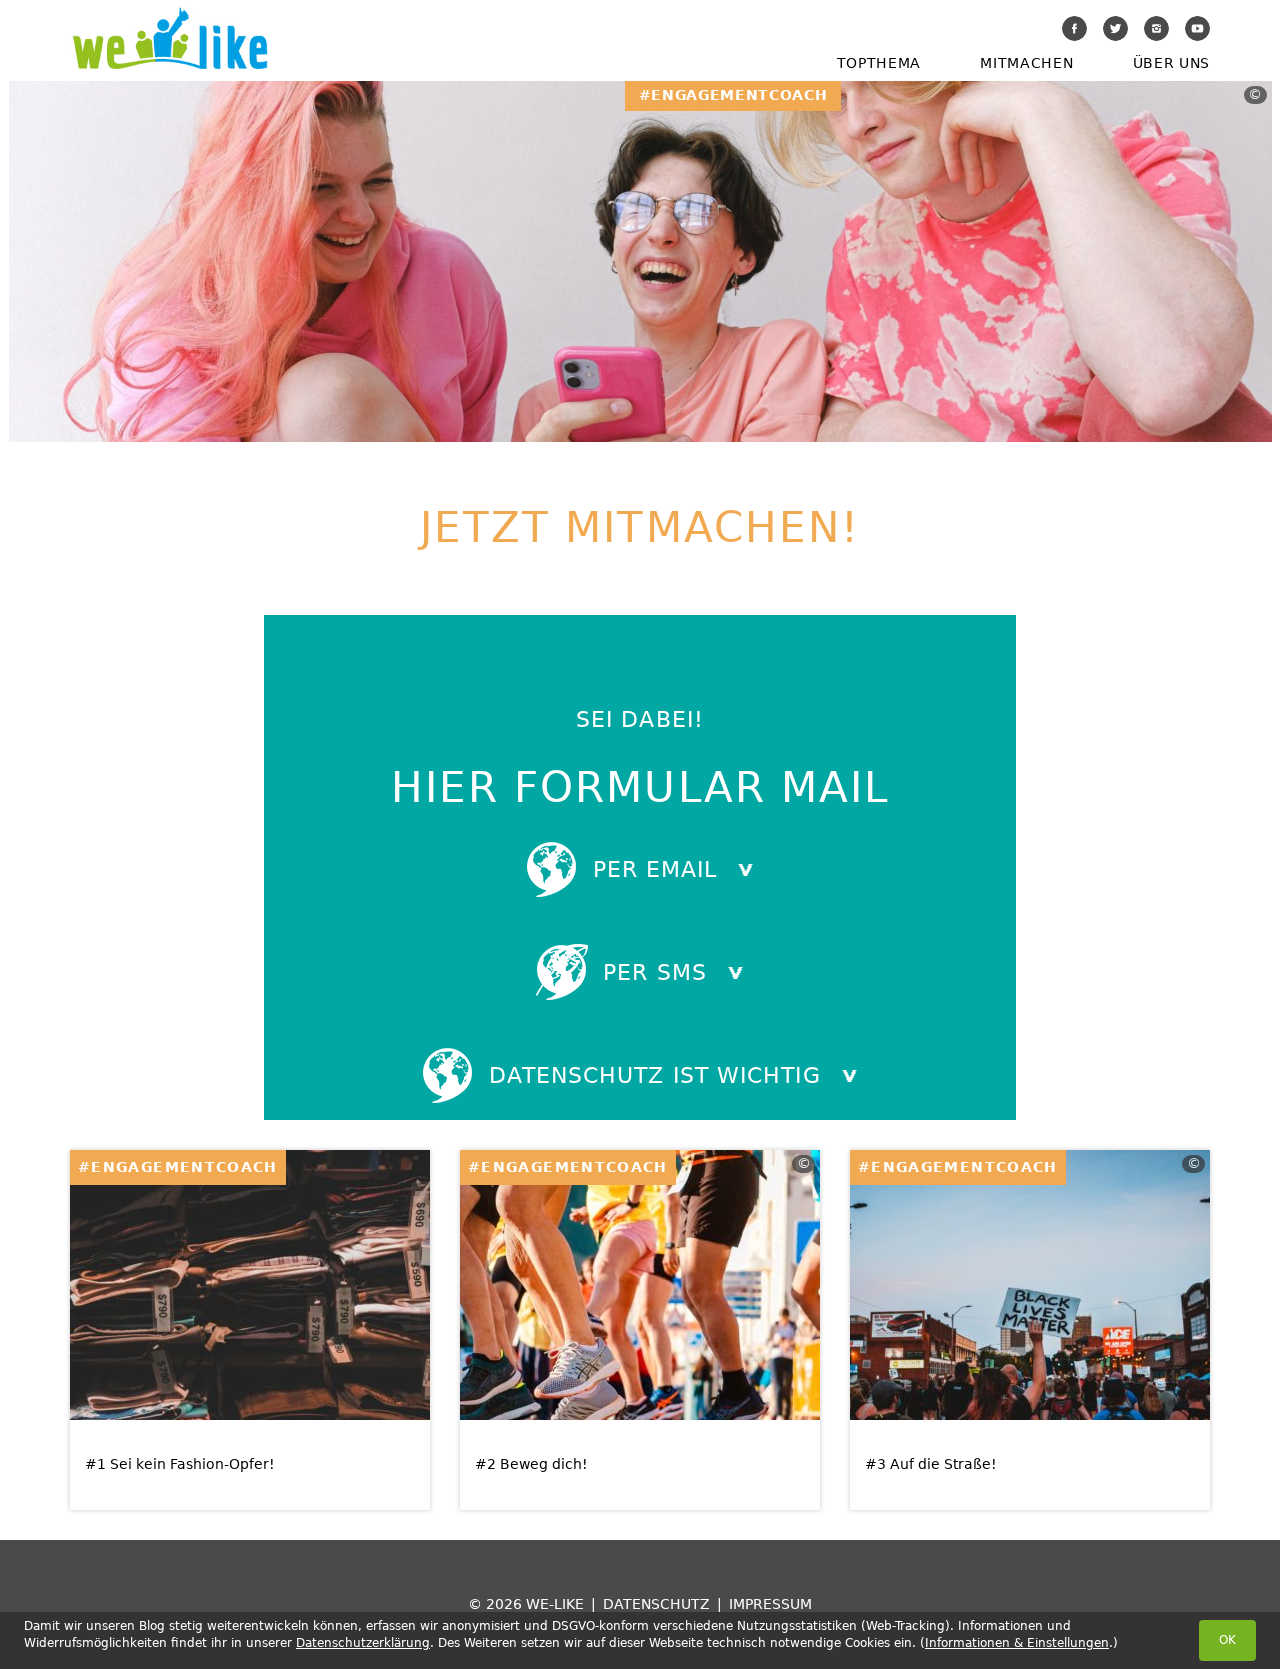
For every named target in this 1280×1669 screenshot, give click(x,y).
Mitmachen (1026, 63)
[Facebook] (1074, 28)
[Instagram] (1156, 28)
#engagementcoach (178, 1167)
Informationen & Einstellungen (1017, 1643)
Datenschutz (656, 1604)
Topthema (879, 63)
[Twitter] (1115, 28)
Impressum (770, 1604)
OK (1227, 1640)
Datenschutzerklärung (363, 1643)
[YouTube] (1197, 28)
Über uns (1171, 63)
